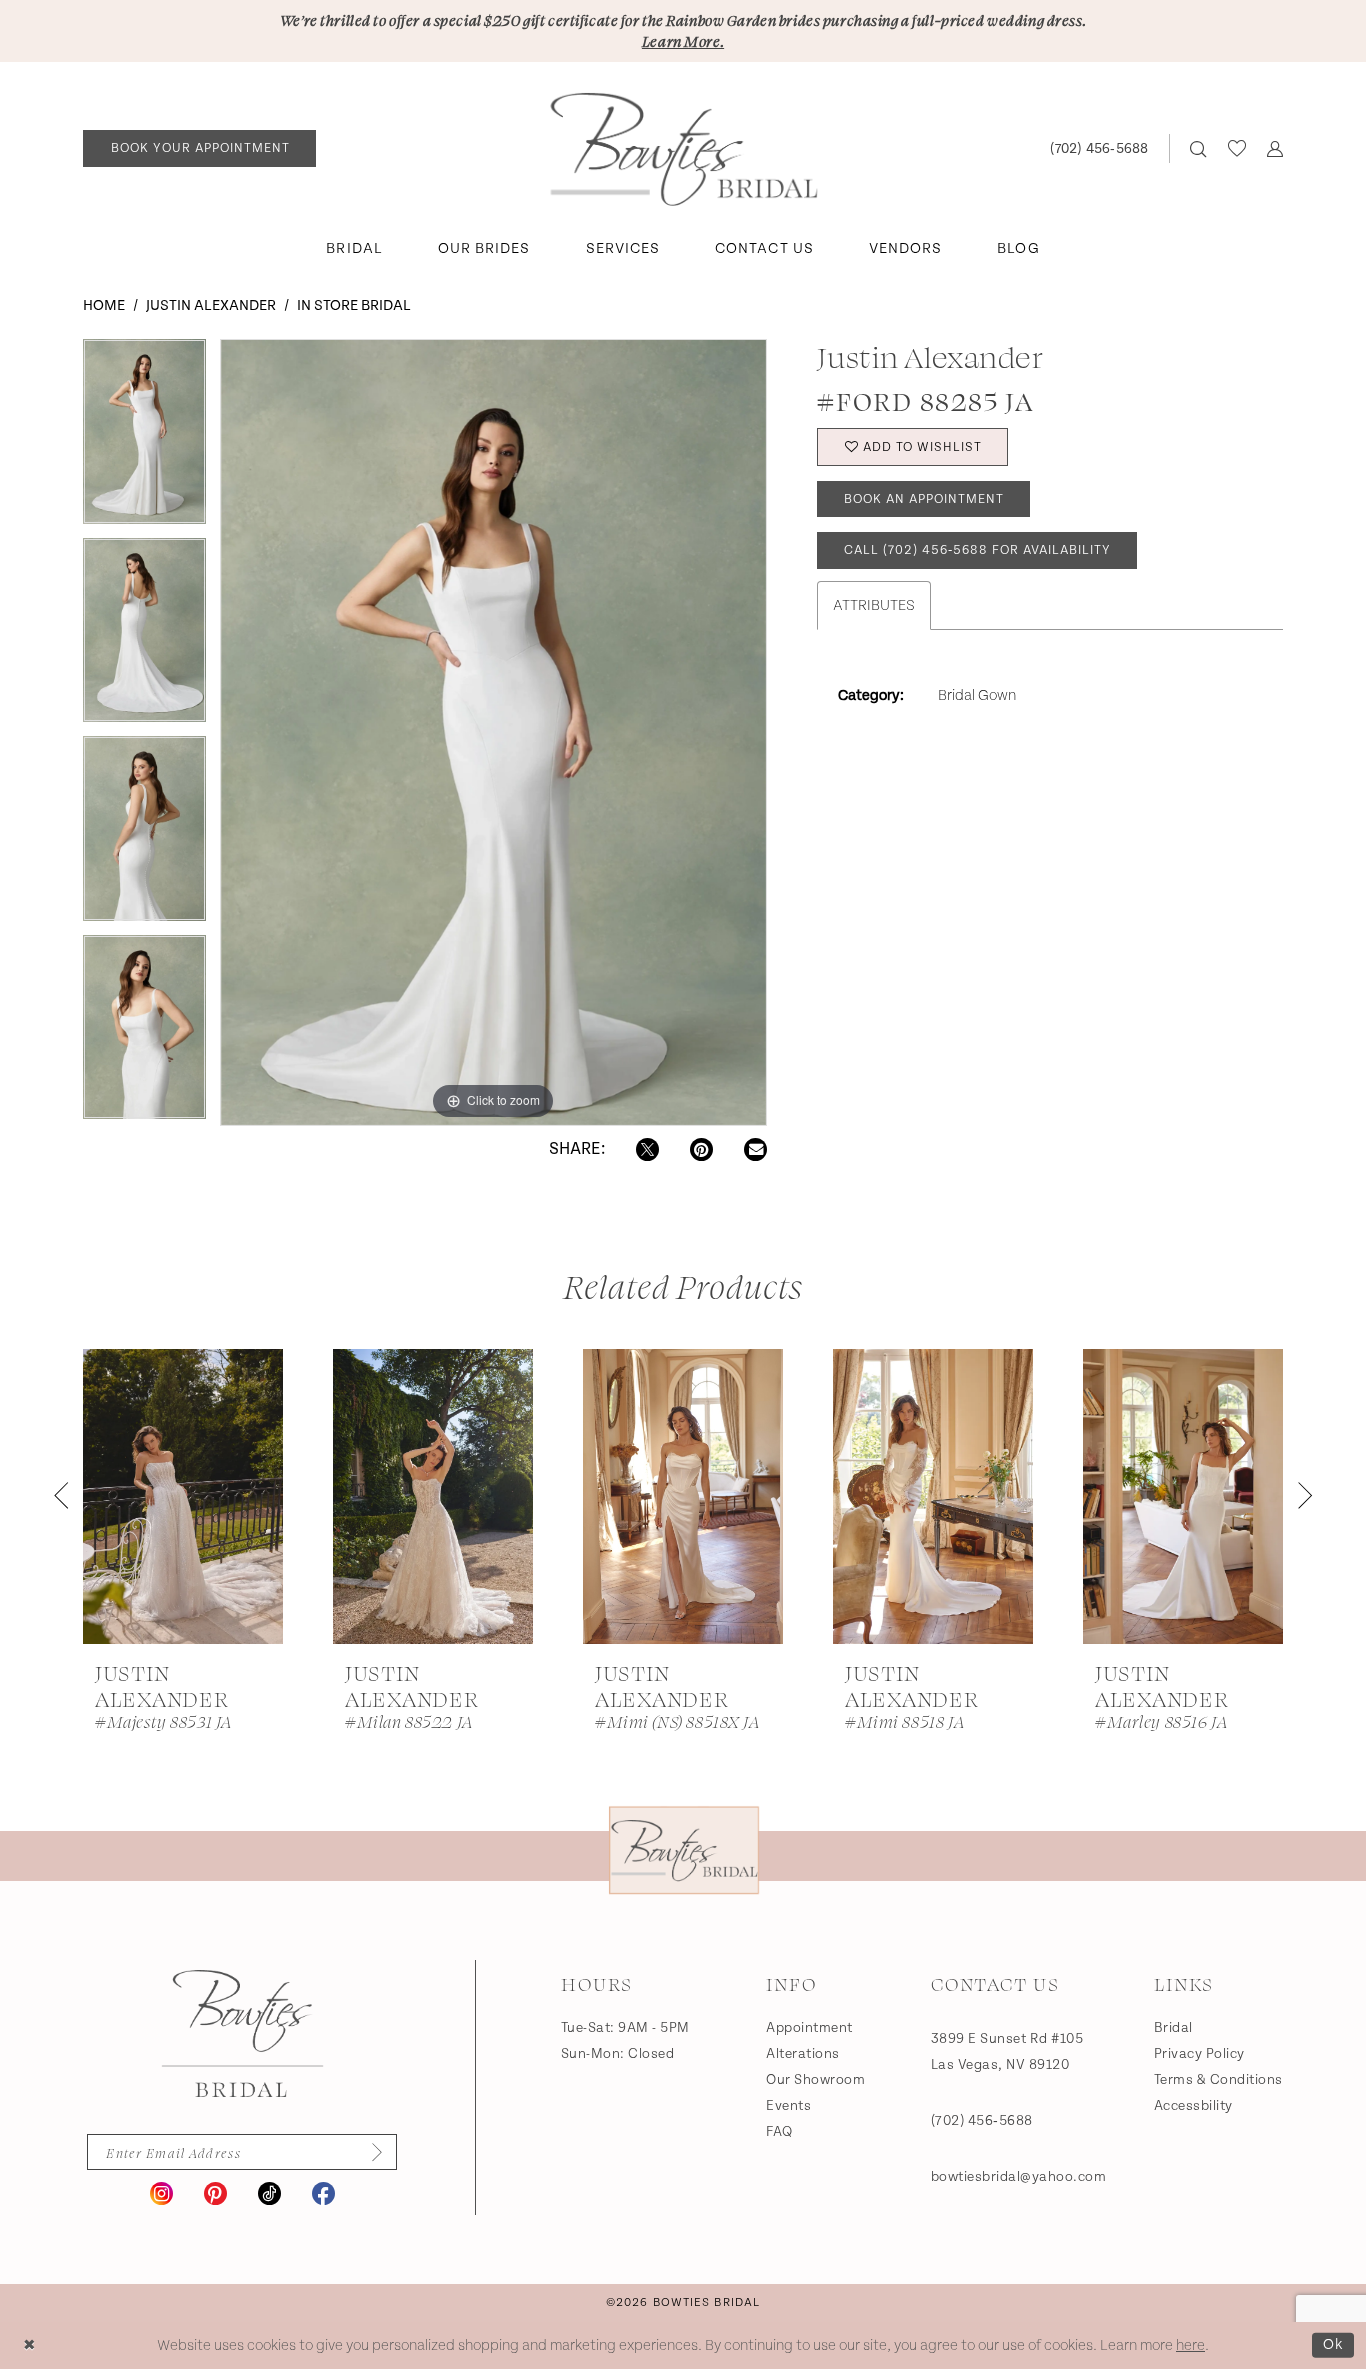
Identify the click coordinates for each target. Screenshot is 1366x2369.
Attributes (874, 605)
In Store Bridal (354, 305)
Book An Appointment (924, 499)
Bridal (1173, 2028)
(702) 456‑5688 (982, 2121)
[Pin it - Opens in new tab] (701, 1149)
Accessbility (1193, 2106)
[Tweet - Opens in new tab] (647, 1149)
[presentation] (183, 1496)
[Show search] (1198, 148)
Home (104, 305)
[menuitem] (200, 148)
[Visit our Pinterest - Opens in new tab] (215, 2193)
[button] (1274, 148)
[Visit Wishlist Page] (1236, 148)
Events (788, 2106)
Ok (1333, 2344)
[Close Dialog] (29, 2345)
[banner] (683, 149)
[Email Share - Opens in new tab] (755, 1149)
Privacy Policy (1199, 2054)
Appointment (809, 2028)
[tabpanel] (144, 438)
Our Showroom (815, 2080)
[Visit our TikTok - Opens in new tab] (269, 2193)
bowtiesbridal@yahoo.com (1019, 2177)
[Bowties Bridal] (242, 2034)
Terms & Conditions (1218, 2080)
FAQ (779, 2132)
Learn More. (683, 41)
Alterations (803, 2054)
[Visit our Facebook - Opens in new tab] (323, 2193)
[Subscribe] (370, 2152)
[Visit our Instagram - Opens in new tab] (161, 2193)
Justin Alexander (211, 305)
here (1190, 2345)
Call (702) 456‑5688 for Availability (977, 550)
